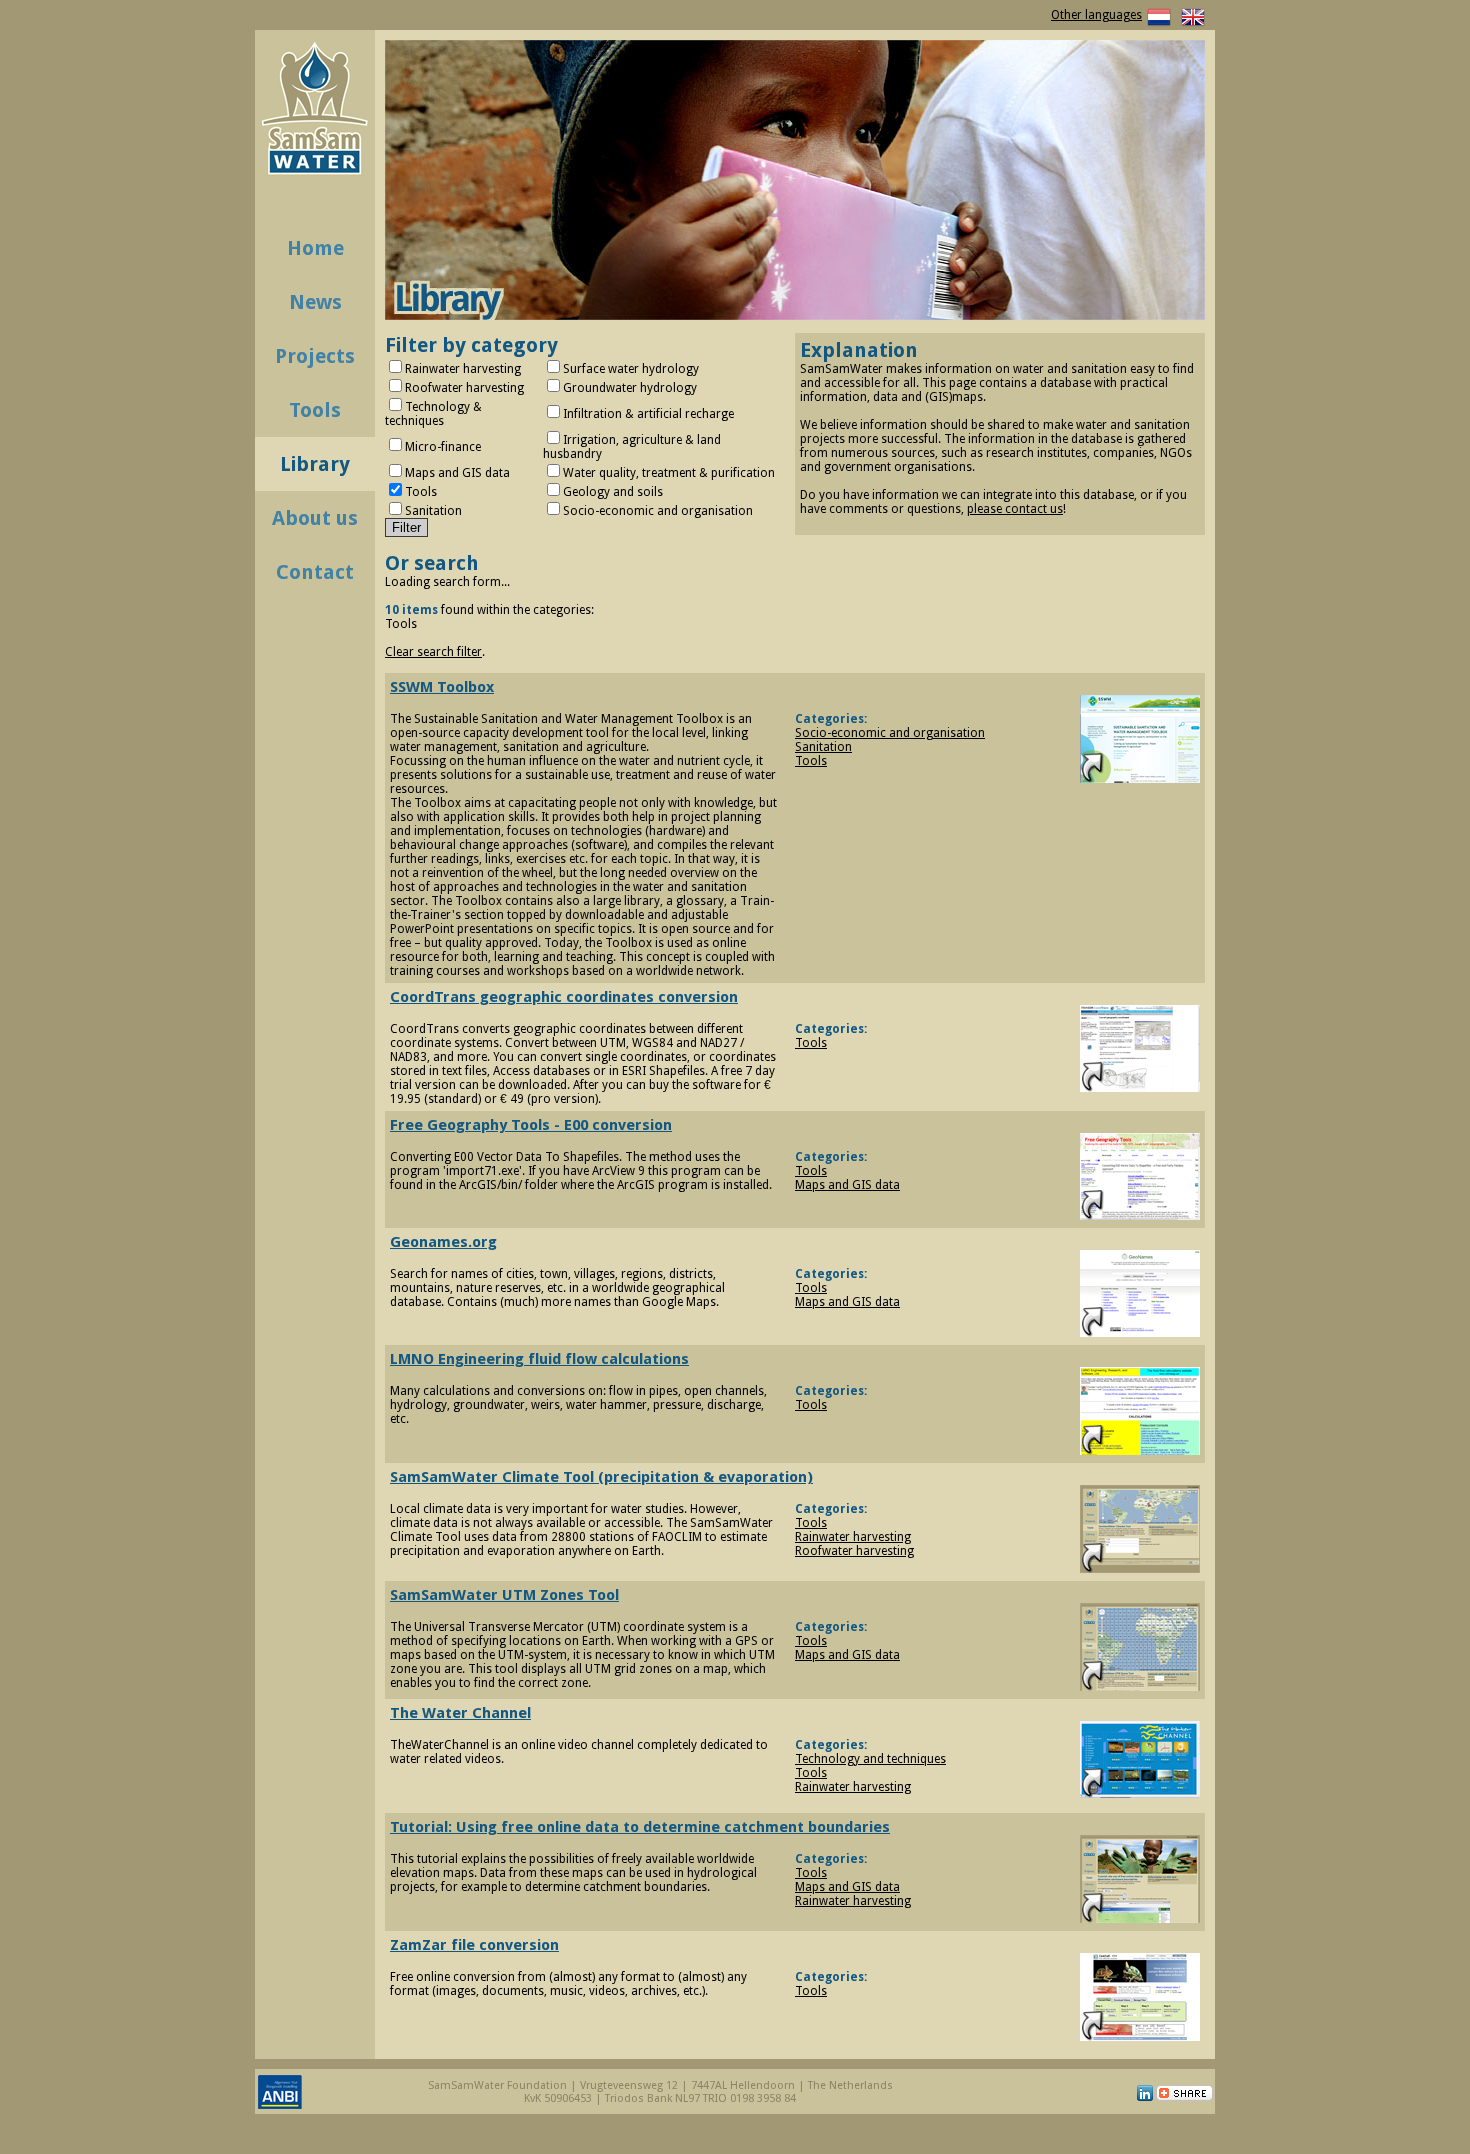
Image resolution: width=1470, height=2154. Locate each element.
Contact (315, 572)
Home (315, 248)
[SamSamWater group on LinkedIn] (1145, 2097)
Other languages (1096, 15)
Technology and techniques (870, 1759)
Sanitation (823, 747)
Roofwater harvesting (854, 1551)
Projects (315, 356)
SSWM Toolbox (442, 687)
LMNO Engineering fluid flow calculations (539, 1359)
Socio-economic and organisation (890, 733)
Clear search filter (433, 652)
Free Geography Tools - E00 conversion (531, 1125)
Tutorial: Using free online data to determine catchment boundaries (640, 1827)
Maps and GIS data (847, 1185)
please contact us (1015, 509)
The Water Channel (460, 1713)
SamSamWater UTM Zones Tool (504, 1595)
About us (315, 518)
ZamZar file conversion (474, 1945)
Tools (315, 410)
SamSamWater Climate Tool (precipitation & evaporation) (601, 1477)
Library (315, 464)
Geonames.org (443, 1242)
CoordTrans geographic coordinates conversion (564, 997)
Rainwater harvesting (853, 1537)
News (315, 302)
